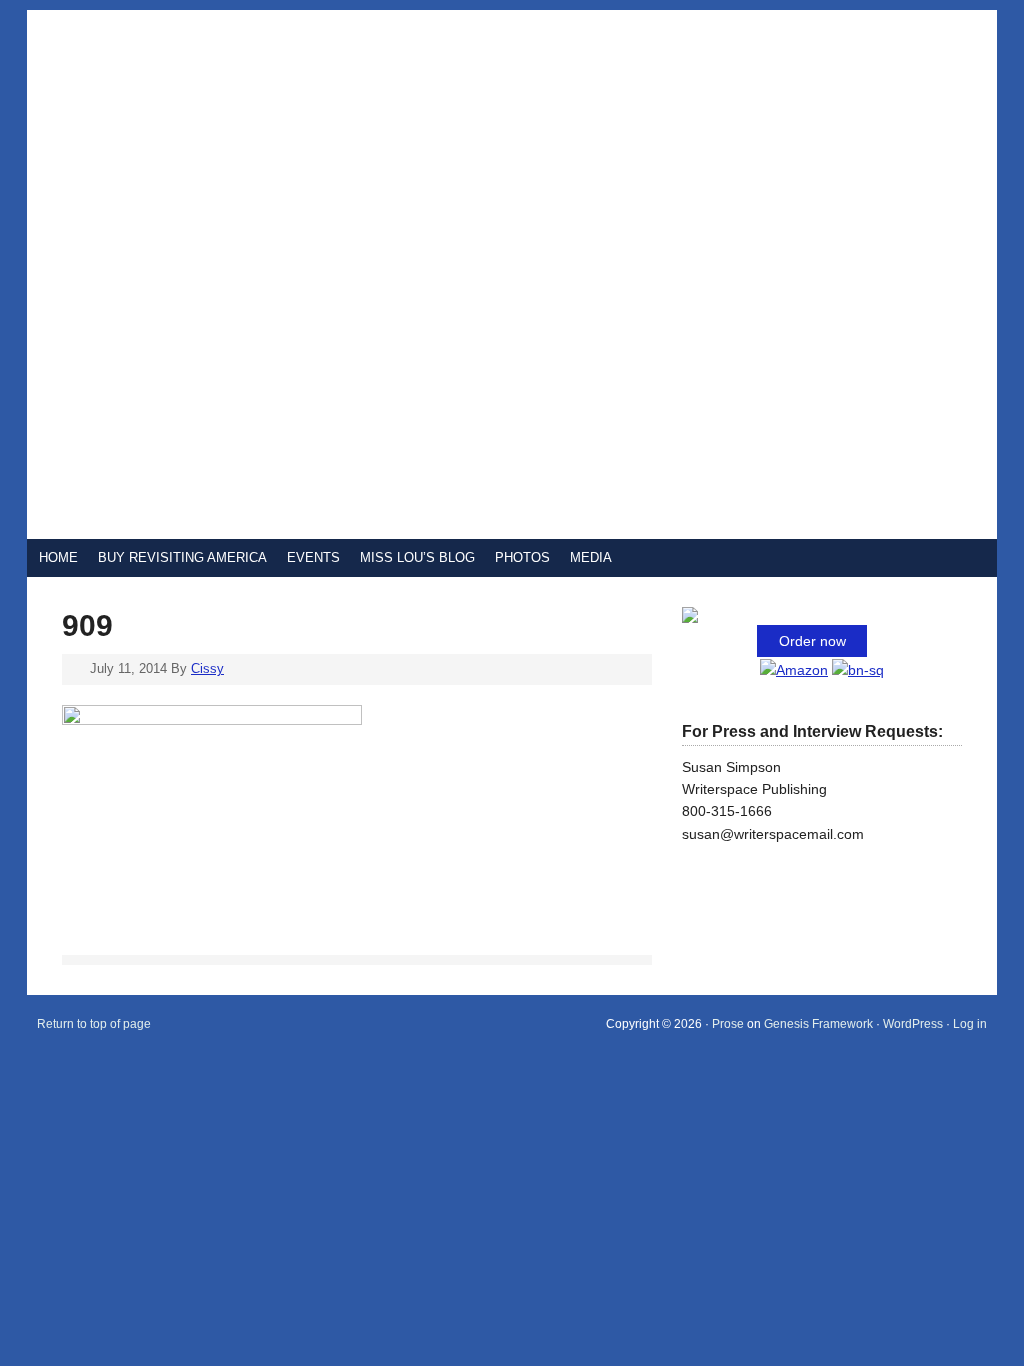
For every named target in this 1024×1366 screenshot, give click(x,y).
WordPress (913, 1024)
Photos (522, 557)
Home (58, 557)
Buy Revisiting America (182, 557)
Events (313, 557)
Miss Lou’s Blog (417, 557)
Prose (728, 1024)
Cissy (207, 668)
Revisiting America (267, 274)
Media (591, 557)
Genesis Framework (818, 1024)
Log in (970, 1024)
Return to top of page (94, 1024)
